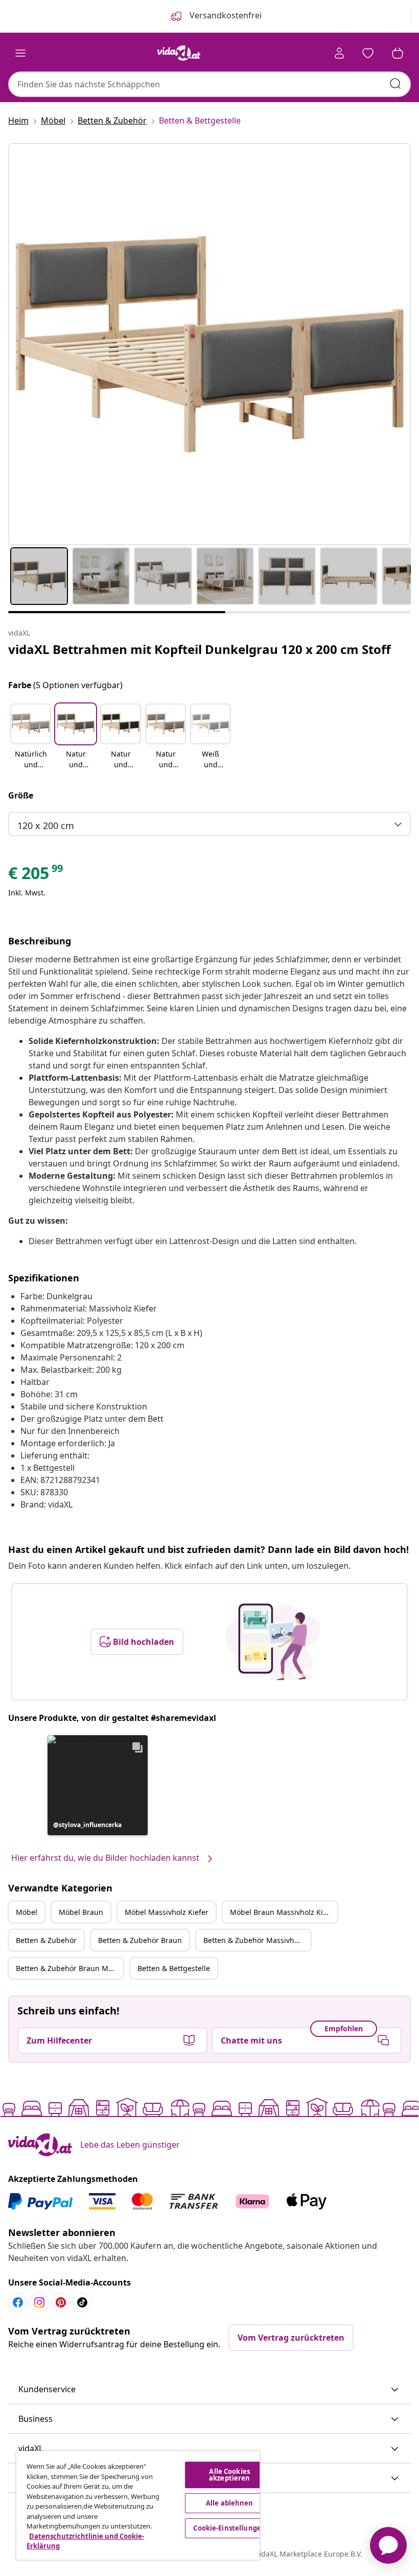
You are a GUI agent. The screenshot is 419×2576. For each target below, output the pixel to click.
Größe (21, 795)
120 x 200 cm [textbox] (46, 825)
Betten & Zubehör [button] (46, 1940)
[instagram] (39, 2302)
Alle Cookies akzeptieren (229, 2475)
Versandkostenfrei (225, 15)
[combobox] (209, 84)
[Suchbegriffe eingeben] (395, 84)
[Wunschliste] (368, 53)
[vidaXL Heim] (179, 53)
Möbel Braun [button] (81, 1912)
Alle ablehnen (230, 2503)
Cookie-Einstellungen (229, 2528)
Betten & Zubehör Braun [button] (140, 1940)
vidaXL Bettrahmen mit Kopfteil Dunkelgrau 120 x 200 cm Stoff (200, 649)
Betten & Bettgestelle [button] (174, 1968)
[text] (36, 876)
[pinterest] (61, 2302)
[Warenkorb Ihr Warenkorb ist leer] (398, 53)
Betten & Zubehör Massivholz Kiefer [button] (257, 1940)
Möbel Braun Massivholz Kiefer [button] (283, 1912)
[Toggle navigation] (20, 53)
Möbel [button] (27, 1912)
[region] (138, 2505)
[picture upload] (273, 1642)
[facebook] (18, 2302)
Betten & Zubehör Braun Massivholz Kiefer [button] (69, 1968)
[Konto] (339, 53)
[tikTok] (82, 2302)
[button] (31, 737)
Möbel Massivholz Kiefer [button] (167, 1912)
